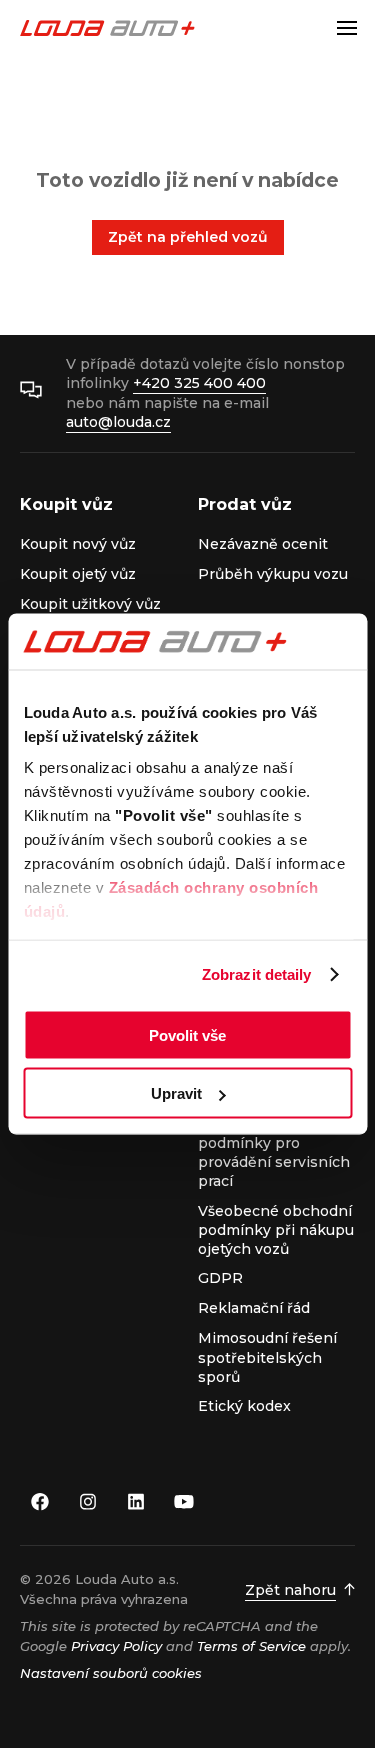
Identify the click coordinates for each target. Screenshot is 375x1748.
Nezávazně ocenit (263, 544)
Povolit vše (187, 1034)
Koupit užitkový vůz (90, 604)
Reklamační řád (254, 1308)
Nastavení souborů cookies (111, 1673)
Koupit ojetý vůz (78, 574)
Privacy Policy (116, 1646)
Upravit (176, 1093)
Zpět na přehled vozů (188, 237)
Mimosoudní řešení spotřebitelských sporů (267, 1357)
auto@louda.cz (118, 422)
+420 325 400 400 (199, 383)
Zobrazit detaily (257, 974)
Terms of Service (251, 1646)
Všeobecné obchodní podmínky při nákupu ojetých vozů (276, 1230)
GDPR (220, 1278)
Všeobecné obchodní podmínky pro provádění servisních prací (275, 1153)
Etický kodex (244, 1406)
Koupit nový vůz (78, 544)
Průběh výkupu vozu (273, 574)
